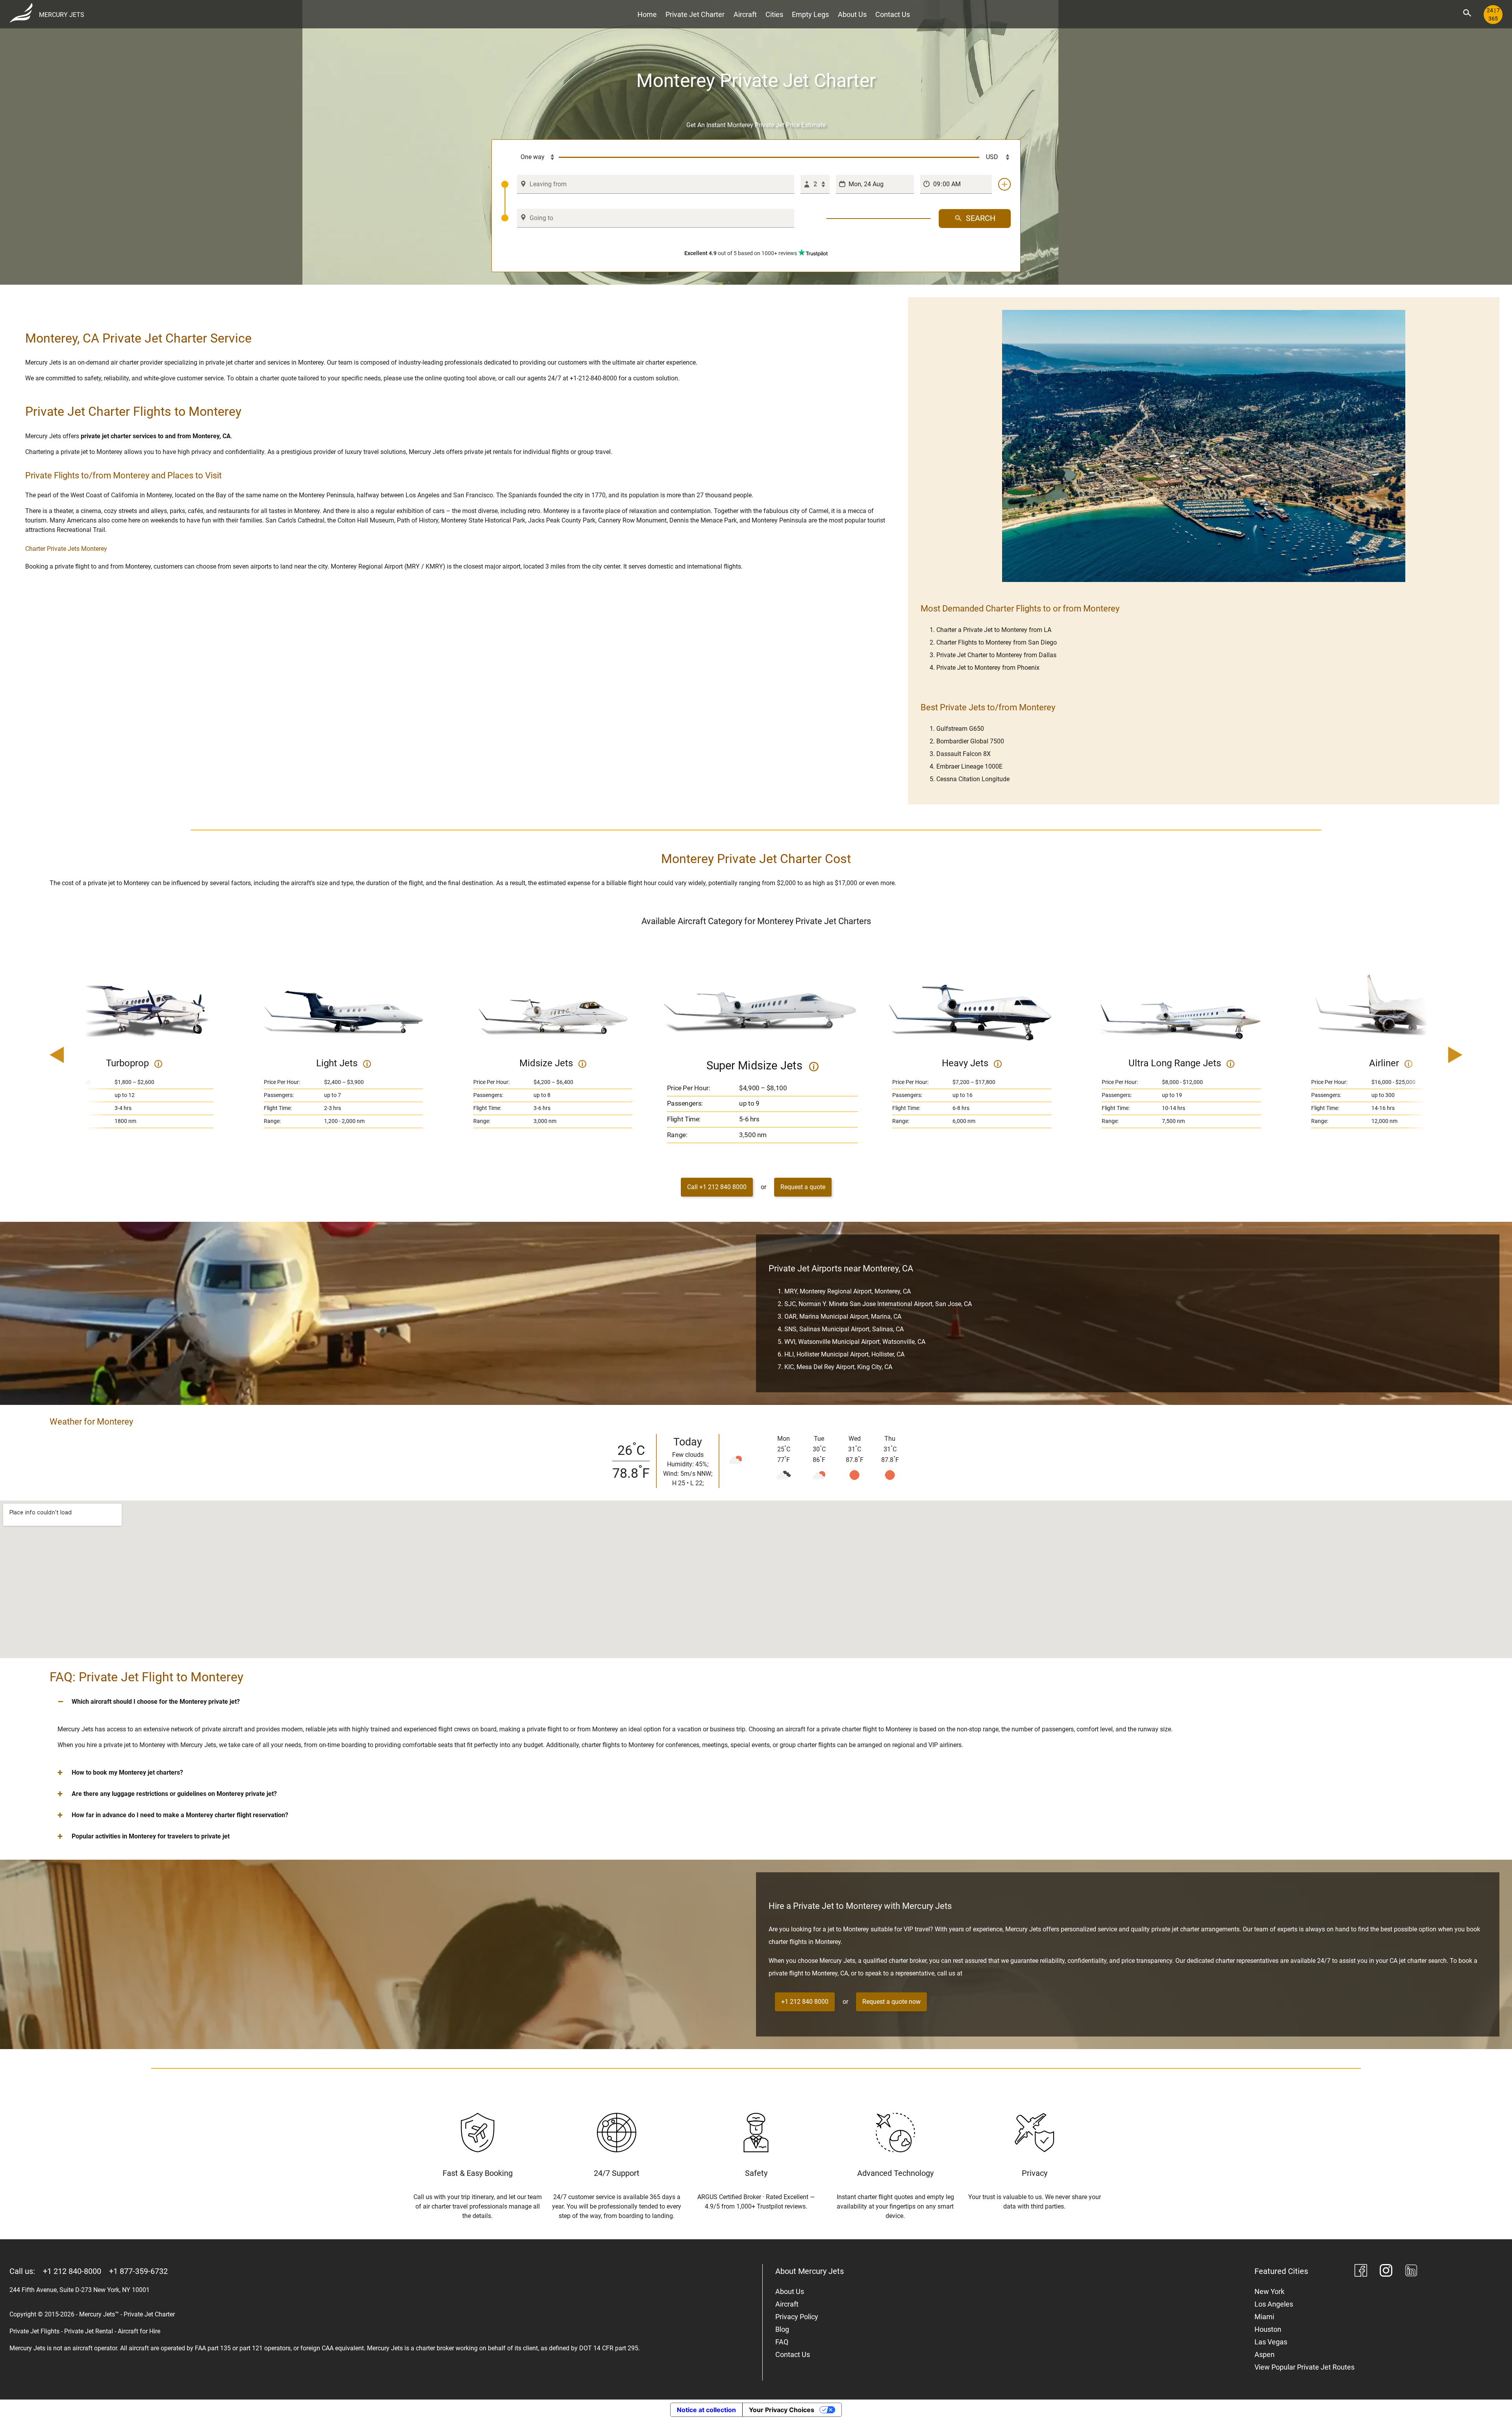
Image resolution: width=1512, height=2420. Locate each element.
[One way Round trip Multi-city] (530, 158)
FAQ (782, 2342)
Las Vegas (1271, 2342)
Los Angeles (1274, 2304)
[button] (756, 1702)
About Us (852, 14)
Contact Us (893, 14)
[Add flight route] (1004, 184)
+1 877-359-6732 (138, 2271)
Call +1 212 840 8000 (717, 1187)
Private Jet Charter (695, 14)
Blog (782, 2329)
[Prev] (79, 1056)
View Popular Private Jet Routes (1304, 2367)
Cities (774, 14)
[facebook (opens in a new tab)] (1361, 2272)
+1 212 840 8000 (805, 2002)
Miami (1264, 2317)
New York (1269, 2291)
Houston (1268, 2329)
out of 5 (741, 253)
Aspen (1265, 2354)
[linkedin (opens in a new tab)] (1411, 2272)
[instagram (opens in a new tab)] (1386, 2272)
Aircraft (745, 14)
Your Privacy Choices (782, 2410)
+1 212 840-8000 (72, 2271)
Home (647, 14)
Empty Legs (810, 14)
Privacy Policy (797, 2317)
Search (981, 218)
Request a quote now (891, 2002)
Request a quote (803, 1187)
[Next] (1433, 1056)
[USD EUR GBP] (995, 158)
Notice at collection (706, 2410)
